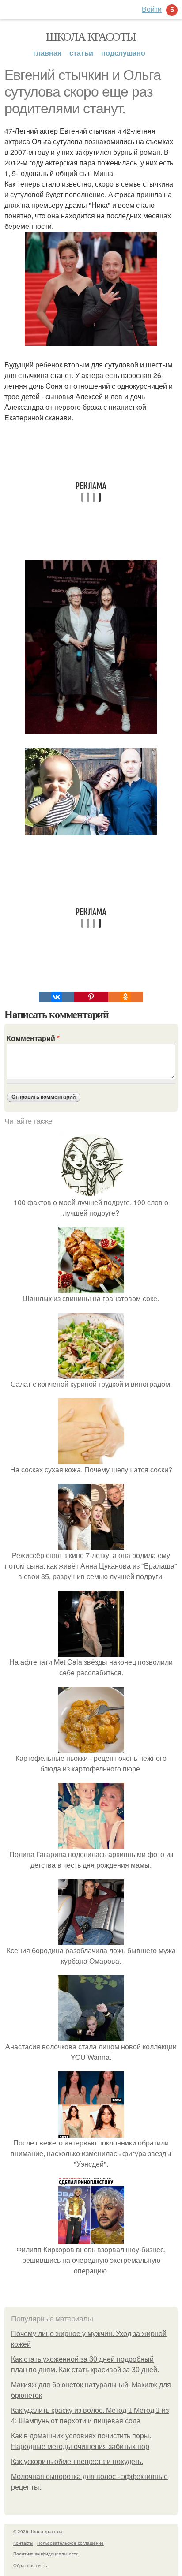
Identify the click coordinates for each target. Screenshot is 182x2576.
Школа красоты (91, 36)
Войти (152, 9)
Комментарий (33, 1038)
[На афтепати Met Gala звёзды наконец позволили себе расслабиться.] (91, 1651)
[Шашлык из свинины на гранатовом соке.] (91, 1288)
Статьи (81, 53)
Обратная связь (30, 2565)
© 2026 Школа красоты (38, 2531)
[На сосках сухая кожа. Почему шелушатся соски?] (91, 1459)
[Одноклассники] (125, 997)
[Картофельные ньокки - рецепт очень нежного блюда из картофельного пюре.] (91, 1747)
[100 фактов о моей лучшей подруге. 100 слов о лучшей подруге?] (91, 1192)
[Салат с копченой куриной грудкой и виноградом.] (91, 1373)
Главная (47, 53)
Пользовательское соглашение (70, 2543)
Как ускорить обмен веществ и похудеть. (77, 2462)
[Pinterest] (91, 997)
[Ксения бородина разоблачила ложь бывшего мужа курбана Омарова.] (91, 1940)
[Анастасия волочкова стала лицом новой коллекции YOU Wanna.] (91, 2036)
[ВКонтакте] (56, 997)
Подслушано (123, 53)
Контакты (23, 2543)
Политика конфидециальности (46, 2554)
